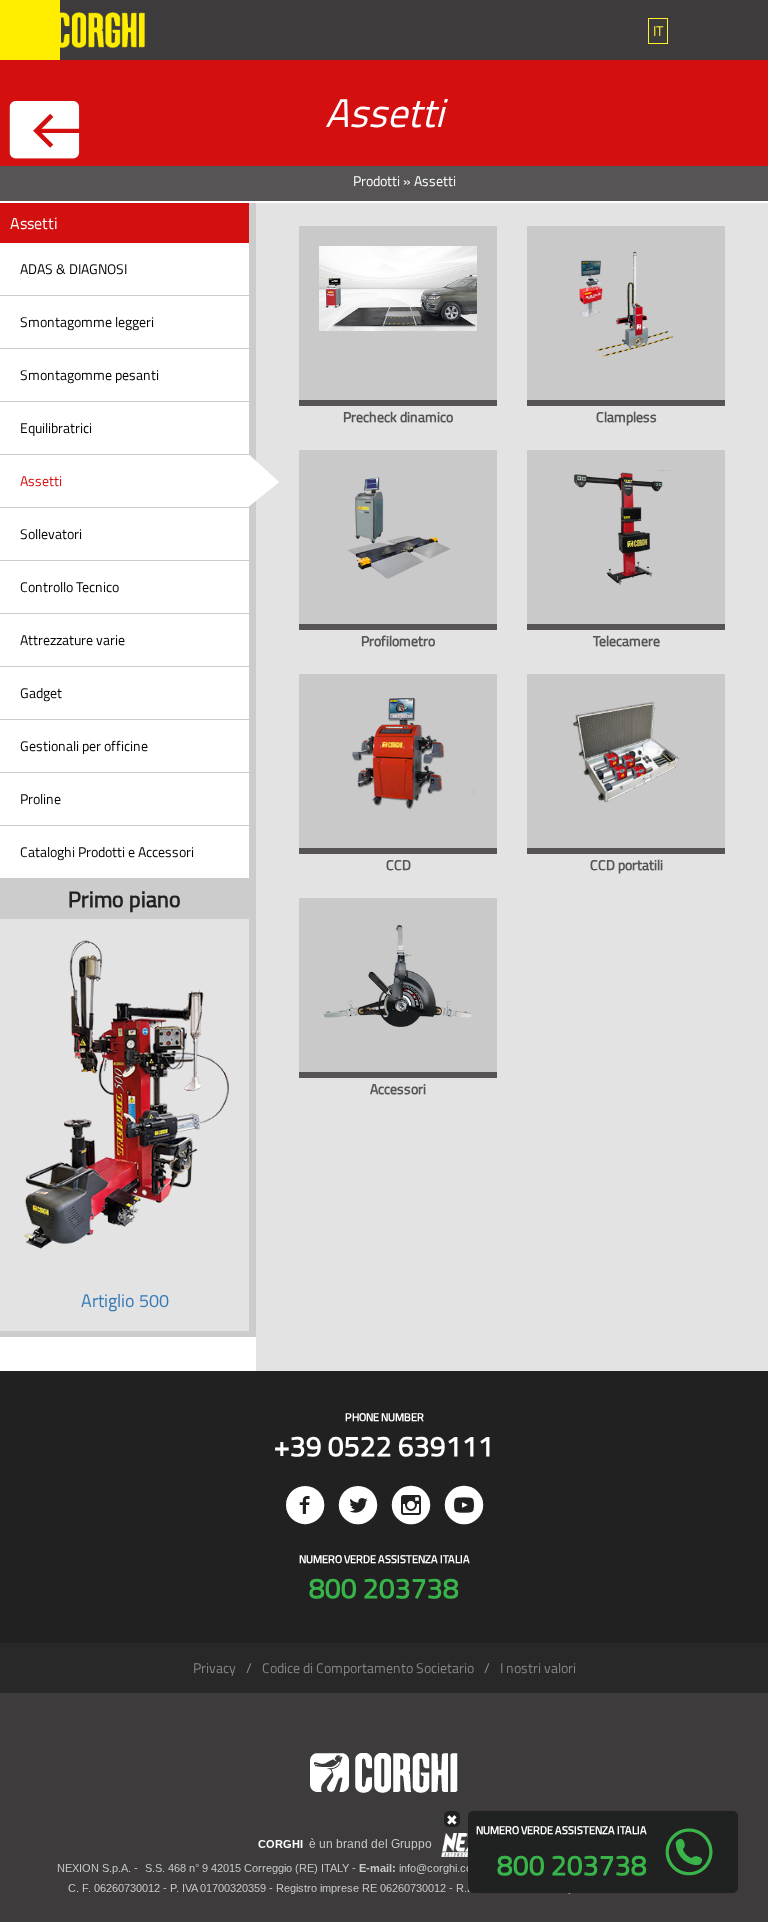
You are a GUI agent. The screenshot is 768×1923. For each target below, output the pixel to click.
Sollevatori (51, 533)
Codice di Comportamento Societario (368, 1667)
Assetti (41, 480)
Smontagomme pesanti (89, 374)
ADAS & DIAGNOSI (73, 268)
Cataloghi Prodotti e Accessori (107, 851)
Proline (40, 798)
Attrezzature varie (72, 639)
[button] (658, 31)
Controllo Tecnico (69, 586)
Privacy (214, 1667)
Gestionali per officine (84, 745)
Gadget (41, 692)
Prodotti (376, 180)
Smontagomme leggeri (87, 321)
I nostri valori (538, 1667)
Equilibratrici (56, 427)
